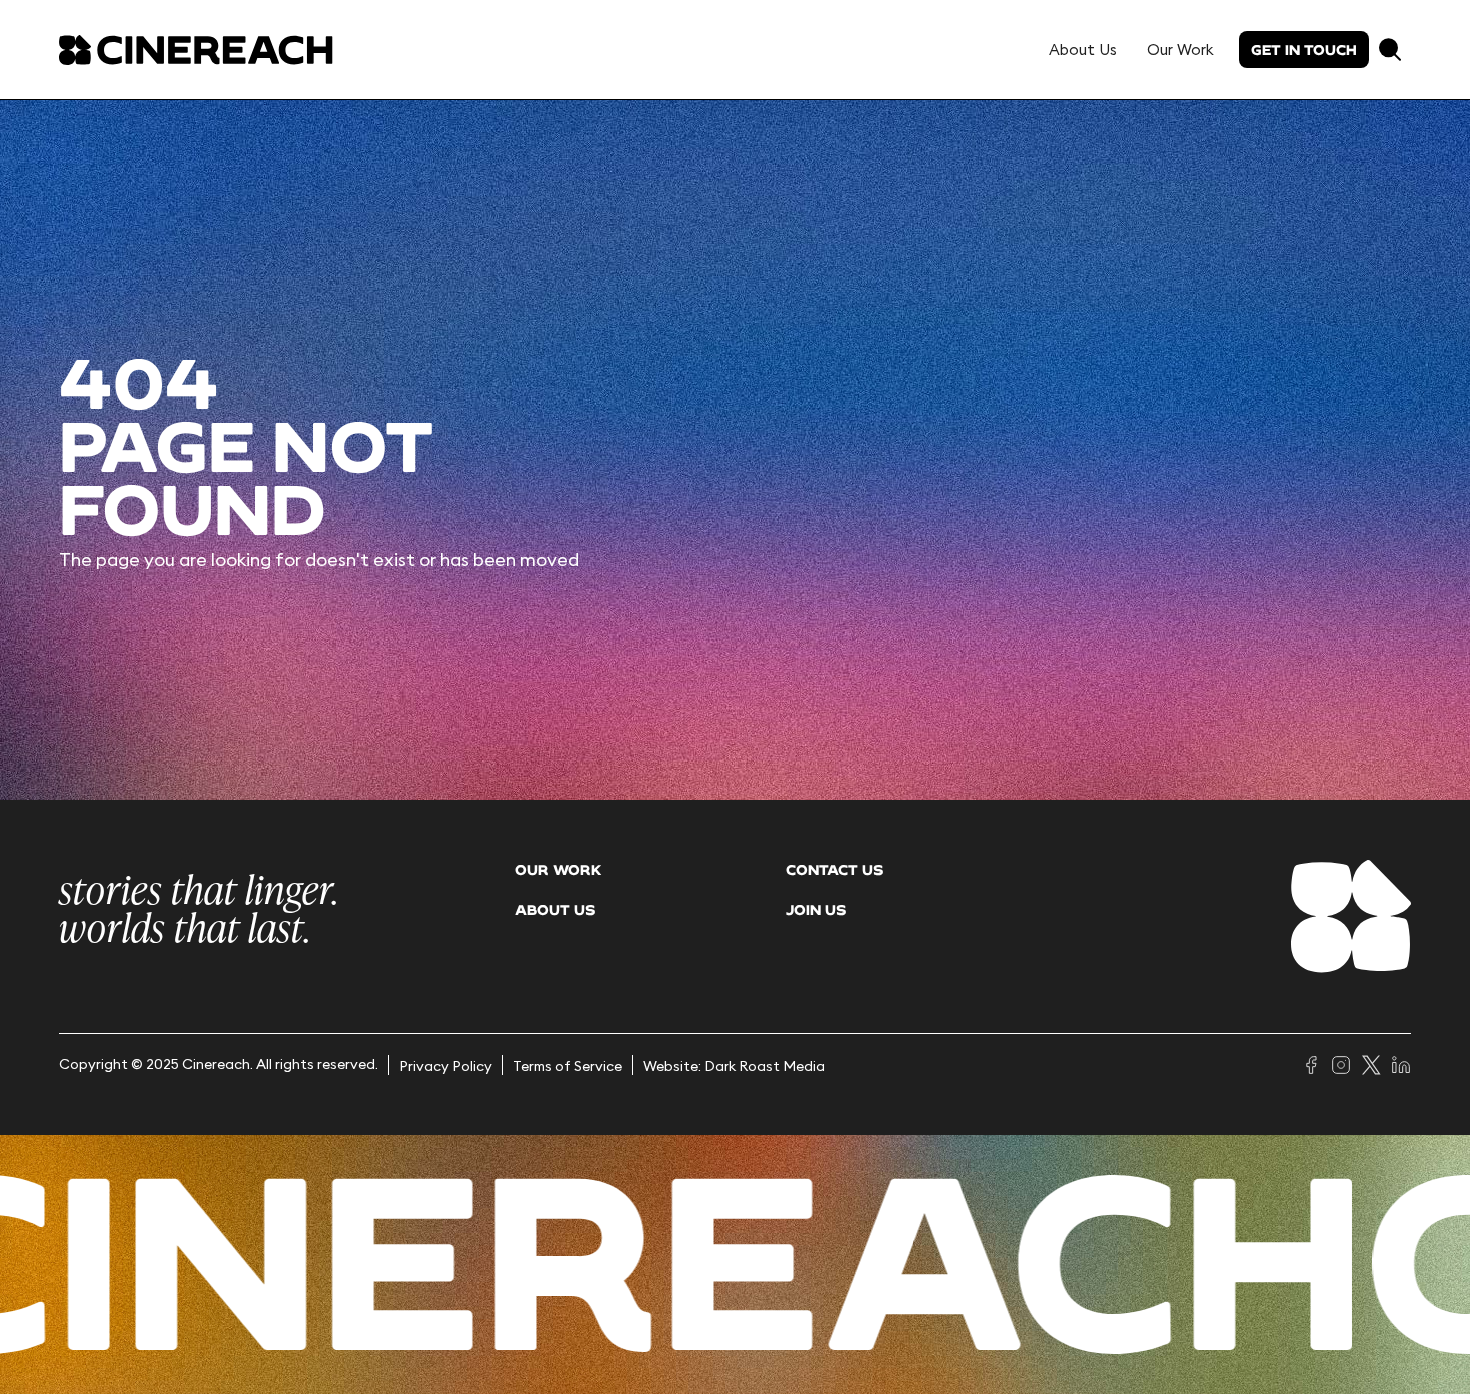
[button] (1390, 49)
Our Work (1180, 49)
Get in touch (1304, 49)
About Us (1083, 49)
